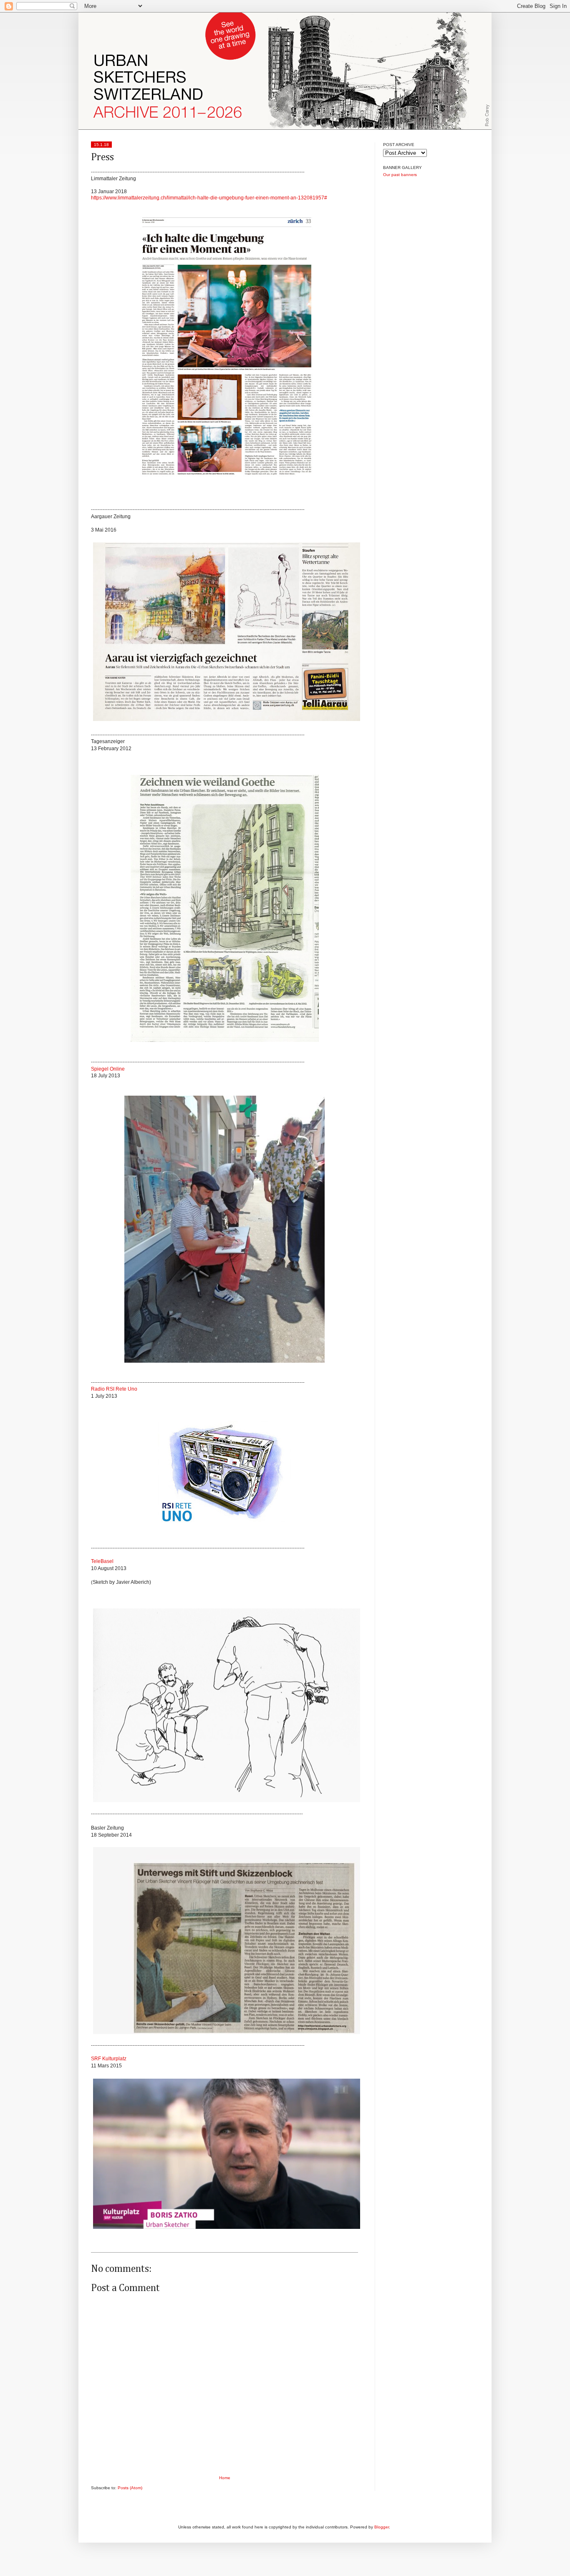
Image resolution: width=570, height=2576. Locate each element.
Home (225, 2478)
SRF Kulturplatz (109, 2059)
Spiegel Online (108, 1069)
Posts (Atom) (130, 2488)
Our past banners (400, 175)
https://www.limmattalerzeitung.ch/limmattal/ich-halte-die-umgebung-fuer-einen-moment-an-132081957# (209, 198)
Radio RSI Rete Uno (114, 1389)
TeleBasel (102, 1561)
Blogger (382, 2527)
